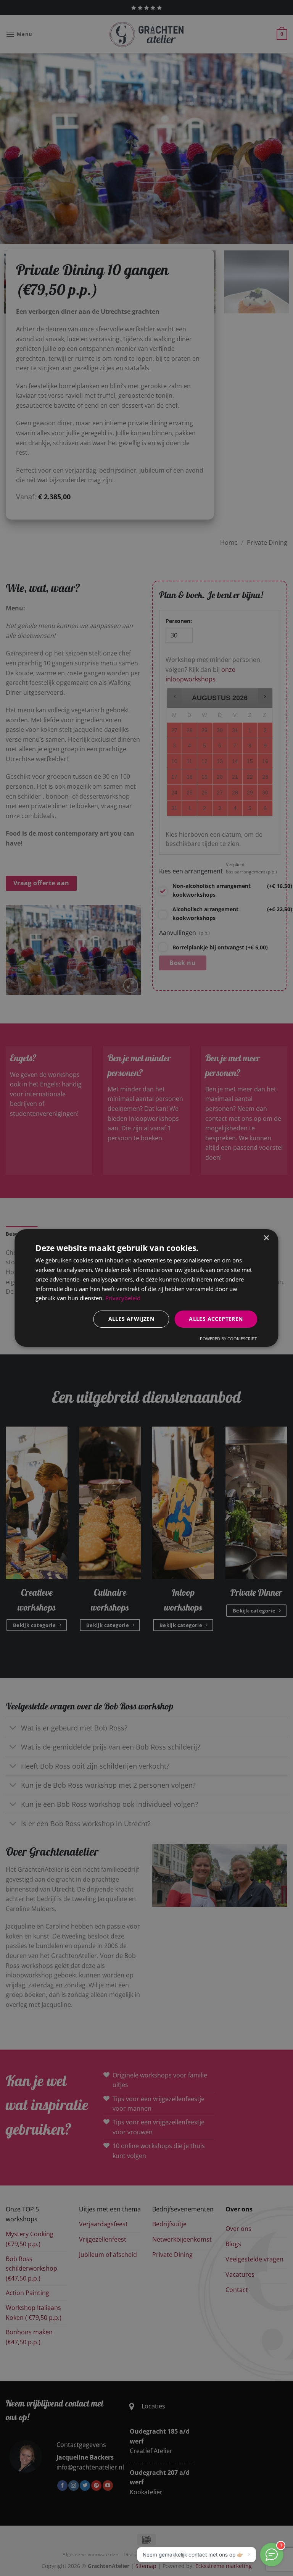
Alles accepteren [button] (216, 1319)
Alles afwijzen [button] (131, 1319)
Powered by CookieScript (228, 1339)
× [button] (266, 1238)
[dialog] (146, 1288)
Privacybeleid (123, 1298)
